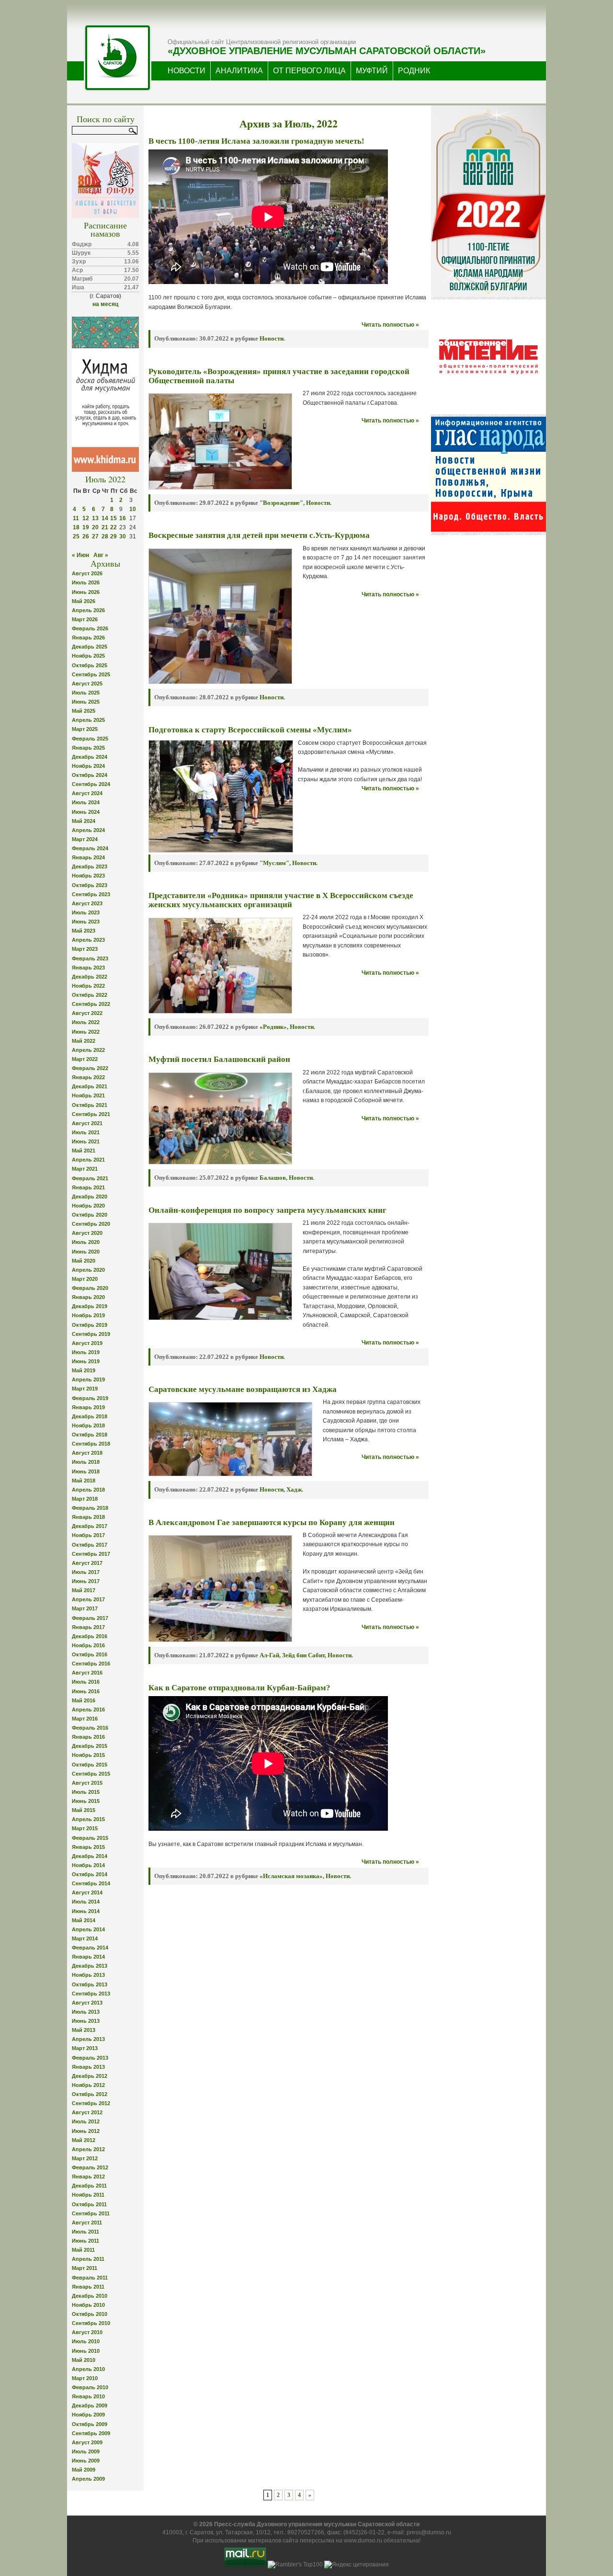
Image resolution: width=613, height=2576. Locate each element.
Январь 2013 (88, 2067)
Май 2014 (84, 1920)
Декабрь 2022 (90, 977)
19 (86, 527)
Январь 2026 (88, 638)
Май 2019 (84, 1370)
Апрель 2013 (88, 2039)
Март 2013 (85, 2048)
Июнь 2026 (86, 592)
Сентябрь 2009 (91, 2433)
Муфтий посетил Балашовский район (219, 1059)
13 (95, 518)
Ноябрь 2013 (88, 1975)
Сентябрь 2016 (91, 1664)
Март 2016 (85, 1719)
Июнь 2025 (86, 702)
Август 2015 (87, 1783)
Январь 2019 (88, 1407)
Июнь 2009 (86, 2461)
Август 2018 (87, 1453)
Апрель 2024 (88, 830)
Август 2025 (87, 684)
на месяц (105, 304)
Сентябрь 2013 (91, 1994)
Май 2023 (84, 931)
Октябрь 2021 (90, 1105)
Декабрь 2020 (90, 1197)
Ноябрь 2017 (88, 1535)
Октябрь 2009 (90, 2424)
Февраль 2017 (90, 1618)
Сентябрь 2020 (91, 1224)
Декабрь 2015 (90, 1746)
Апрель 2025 (88, 720)
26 (86, 536)
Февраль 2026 (90, 628)
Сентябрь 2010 (91, 2323)
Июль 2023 (86, 912)
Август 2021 (87, 1123)
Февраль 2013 (90, 2058)
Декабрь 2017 (90, 1526)
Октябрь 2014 (90, 1874)
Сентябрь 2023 (91, 894)
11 (76, 518)
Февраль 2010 (90, 2387)
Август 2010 (87, 2332)
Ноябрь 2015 (88, 1755)
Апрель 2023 (88, 940)
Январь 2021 (88, 1187)
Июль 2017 (86, 1572)
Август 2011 (87, 2223)
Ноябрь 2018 (88, 1425)
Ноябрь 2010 (88, 2305)
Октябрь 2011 (89, 2204)
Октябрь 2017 (90, 1545)
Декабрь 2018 (90, 1416)
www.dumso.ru (363, 2541)
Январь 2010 (88, 2396)
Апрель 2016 (88, 1710)
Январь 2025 (88, 748)
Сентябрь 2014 (91, 1883)
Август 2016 (87, 1673)
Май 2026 (84, 601)
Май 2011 (83, 2250)
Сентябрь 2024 (91, 784)
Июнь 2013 (86, 2021)
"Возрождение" (281, 503)
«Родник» (273, 1027)
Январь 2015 (88, 1847)
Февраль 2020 (90, 1288)
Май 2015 (84, 1810)
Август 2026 (87, 573)
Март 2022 (85, 1059)
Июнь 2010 (86, 2351)
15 (114, 518)
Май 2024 (84, 821)
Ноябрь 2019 (88, 1315)
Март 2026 (85, 619)
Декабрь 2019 (90, 1306)
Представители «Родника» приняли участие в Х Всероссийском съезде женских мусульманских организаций (281, 900)
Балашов (273, 1178)
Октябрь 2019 (90, 1325)
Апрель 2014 (88, 1929)
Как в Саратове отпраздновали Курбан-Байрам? (239, 1688)
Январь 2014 (88, 1957)
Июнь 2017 (86, 1581)
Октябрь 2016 (90, 1654)
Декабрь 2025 (90, 647)
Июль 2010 (86, 2341)
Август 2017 (87, 1563)
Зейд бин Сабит (303, 1655)
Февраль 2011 (90, 2278)
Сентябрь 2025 (91, 674)
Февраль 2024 (90, 848)
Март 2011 (85, 2268)
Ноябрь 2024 (88, 766)
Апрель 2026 (88, 610)
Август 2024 (87, 793)
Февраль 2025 (90, 739)
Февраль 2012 (90, 2167)
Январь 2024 (88, 857)
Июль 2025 (86, 693)
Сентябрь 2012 (91, 2103)
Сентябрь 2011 (91, 2213)
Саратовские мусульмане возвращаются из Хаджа (243, 1389)
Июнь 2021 (86, 1141)
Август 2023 (87, 903)
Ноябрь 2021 (88, 1095)
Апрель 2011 (88, 2259)
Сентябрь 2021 (91, 1114)
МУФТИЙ (372, 71)
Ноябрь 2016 (88, 1645)
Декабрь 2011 (89, 2186)
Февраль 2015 (90, 1838)
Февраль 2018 (90, 1508)
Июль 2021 (86, 1132)
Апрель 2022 (88, 1050)
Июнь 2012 (86, 2131)
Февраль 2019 (90, 1398)
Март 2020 (85, 1279)
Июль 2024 (86, 802)
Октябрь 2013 (90, 1984)
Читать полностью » (390, 325)
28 (105, 536)
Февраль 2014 (90, 1948)
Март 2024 (85, 839)
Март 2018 (85, 1499)
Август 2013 (87, 2003)
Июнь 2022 (86, 1032)
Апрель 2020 (88, 1270)
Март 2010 (85, 2378)
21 (105, 527)
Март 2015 (85, 1828)
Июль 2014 (86, 1902)
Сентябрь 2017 (91, 1554)
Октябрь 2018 (90, 1435)
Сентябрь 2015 (91, 1774)
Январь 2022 (88, 1077)
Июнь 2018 (86, 1471)
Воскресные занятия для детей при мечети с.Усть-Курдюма (259, 535)
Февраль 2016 (90, 1728)
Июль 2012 (86, 2121)
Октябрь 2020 (90, 1215)
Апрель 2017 (88, 1599)
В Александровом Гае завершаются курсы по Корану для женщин (272, 1522)
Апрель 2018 (88, 1490)
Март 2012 (85, 2158)
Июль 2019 (86, 1352)
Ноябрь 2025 (88, 656)
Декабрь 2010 (90, 2296)
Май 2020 (84, 1261)
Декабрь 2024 (90, 757)
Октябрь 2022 (90, 995)
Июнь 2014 (86, 1911)
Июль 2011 (85, 2232)
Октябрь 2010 (90, 2314)
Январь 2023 (88, 968)
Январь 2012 (88, 2177)
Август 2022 (87, 1013)
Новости (272, 338)
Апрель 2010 (88, 2369)
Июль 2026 (86, 582)
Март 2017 (85, 1608)
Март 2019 (85, 1389)
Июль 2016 (86, 1682)
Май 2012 (84, 2140)
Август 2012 (87, 2112)
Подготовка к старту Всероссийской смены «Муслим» (250, 730)
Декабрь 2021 (90, 1086)
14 (105, 518)
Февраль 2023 (90, 958)
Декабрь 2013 (90, 1966)
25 (76, 536)
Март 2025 (85, 729)
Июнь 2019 (86, 1361)
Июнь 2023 (86, 922)
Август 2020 (87, 1233)
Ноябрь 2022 (88, 986)
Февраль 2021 (90, 1178)
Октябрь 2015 (90, 1765)
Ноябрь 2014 (88, 1865)
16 (123, 518)
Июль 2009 (86, 2451)
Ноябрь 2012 (88, 2085)
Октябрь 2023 (90, 885)
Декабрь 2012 (90, 2076)
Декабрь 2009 (90, 2405)
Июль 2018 (86, 1462)
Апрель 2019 (88, 1379)
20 (95, 527)
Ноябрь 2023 (88, 876)
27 (95, 536)
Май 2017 (84, 1590)
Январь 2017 (88, 1627)
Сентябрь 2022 (91, 1004)
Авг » (101, 555)
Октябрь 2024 (90, 775)
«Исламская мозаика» (291, 1876)
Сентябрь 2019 (91, 1334)
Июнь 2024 (86, 812)
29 (114, 536)
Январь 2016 (88, 1737)
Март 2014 (85, 1938)
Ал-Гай (269, 1655)
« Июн (80, 555)
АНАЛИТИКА (239, 71)
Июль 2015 (86, 1792)
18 (76, 527)
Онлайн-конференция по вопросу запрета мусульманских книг (267, 1210)
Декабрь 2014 (90, 1856)
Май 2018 (84, 1481)
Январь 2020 (88, 1297)
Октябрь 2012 (90, 2094)
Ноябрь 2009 (88, 2415)
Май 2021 (84, 1151)
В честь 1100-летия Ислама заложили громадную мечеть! (256, 141)
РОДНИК (414, 71)
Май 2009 (84, 2470)
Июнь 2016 (86, 1691)
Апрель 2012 (88, 2149)
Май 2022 (84, 1041)
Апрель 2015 (88, 1819)
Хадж (294, 1489)
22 (114, 527)
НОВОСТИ (187, 71)
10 (133, 509)
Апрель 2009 (88, 2479)
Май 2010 (84, 2360)
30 (123, 536)
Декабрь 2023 (90, 866)
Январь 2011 (88, 2287)
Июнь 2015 (86, 1801)
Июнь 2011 (85, 2241)
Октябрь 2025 (90, 665)
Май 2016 (84, 1700)
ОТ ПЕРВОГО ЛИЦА (309, 71)
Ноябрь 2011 (88, 2195)
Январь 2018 (88, 1517)
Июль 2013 (86, 2012)
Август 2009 (87, 2442)
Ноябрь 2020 (88, 1206)
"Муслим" (274, 863)
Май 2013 (84, 2030)
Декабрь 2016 (90, 1636)
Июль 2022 (86, 1022)
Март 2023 (85, 949)
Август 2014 (87, 1892)
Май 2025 (84, 711)
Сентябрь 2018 (91, 1444)
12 (86, 518)
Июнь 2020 (86, 1252)
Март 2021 (85, 1169)
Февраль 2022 (90, 1068)
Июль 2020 (86, 1242)
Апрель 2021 (88, 1160)
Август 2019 (87, 1343)
